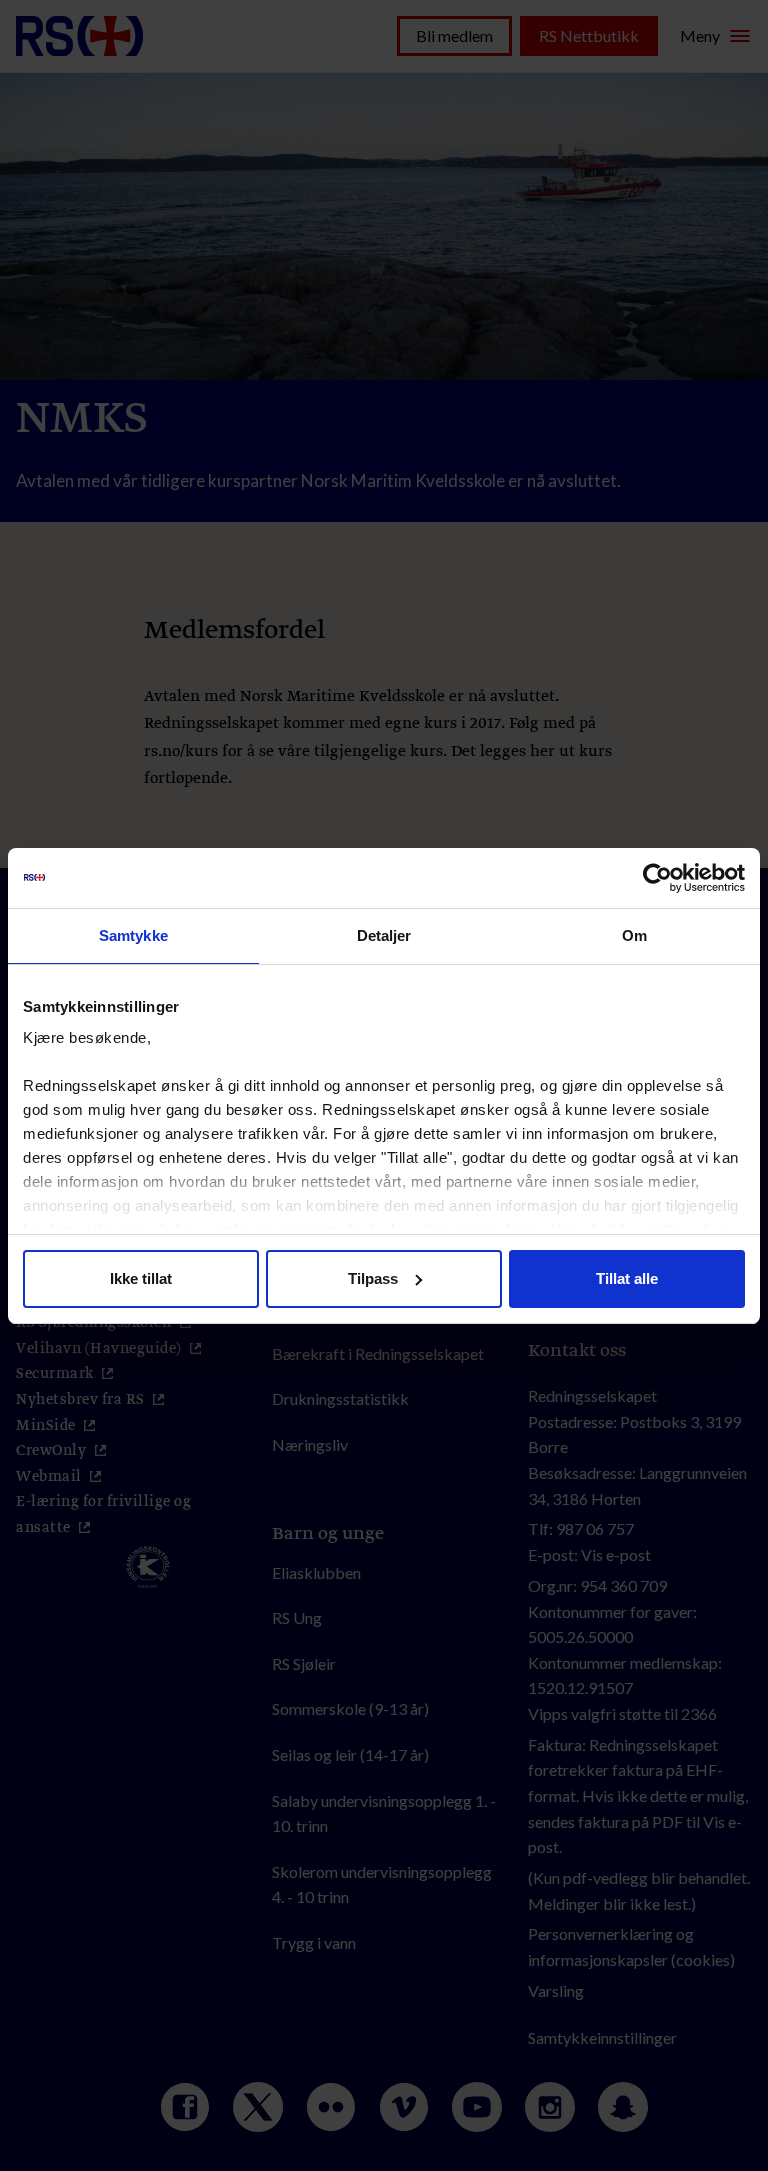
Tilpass (373, 1278)
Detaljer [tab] (384, 935)
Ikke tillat (141, 1278)
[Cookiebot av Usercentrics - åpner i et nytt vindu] (657, 878)
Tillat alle (627, 1278)
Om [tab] (634, 935)
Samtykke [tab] (133, 935)
